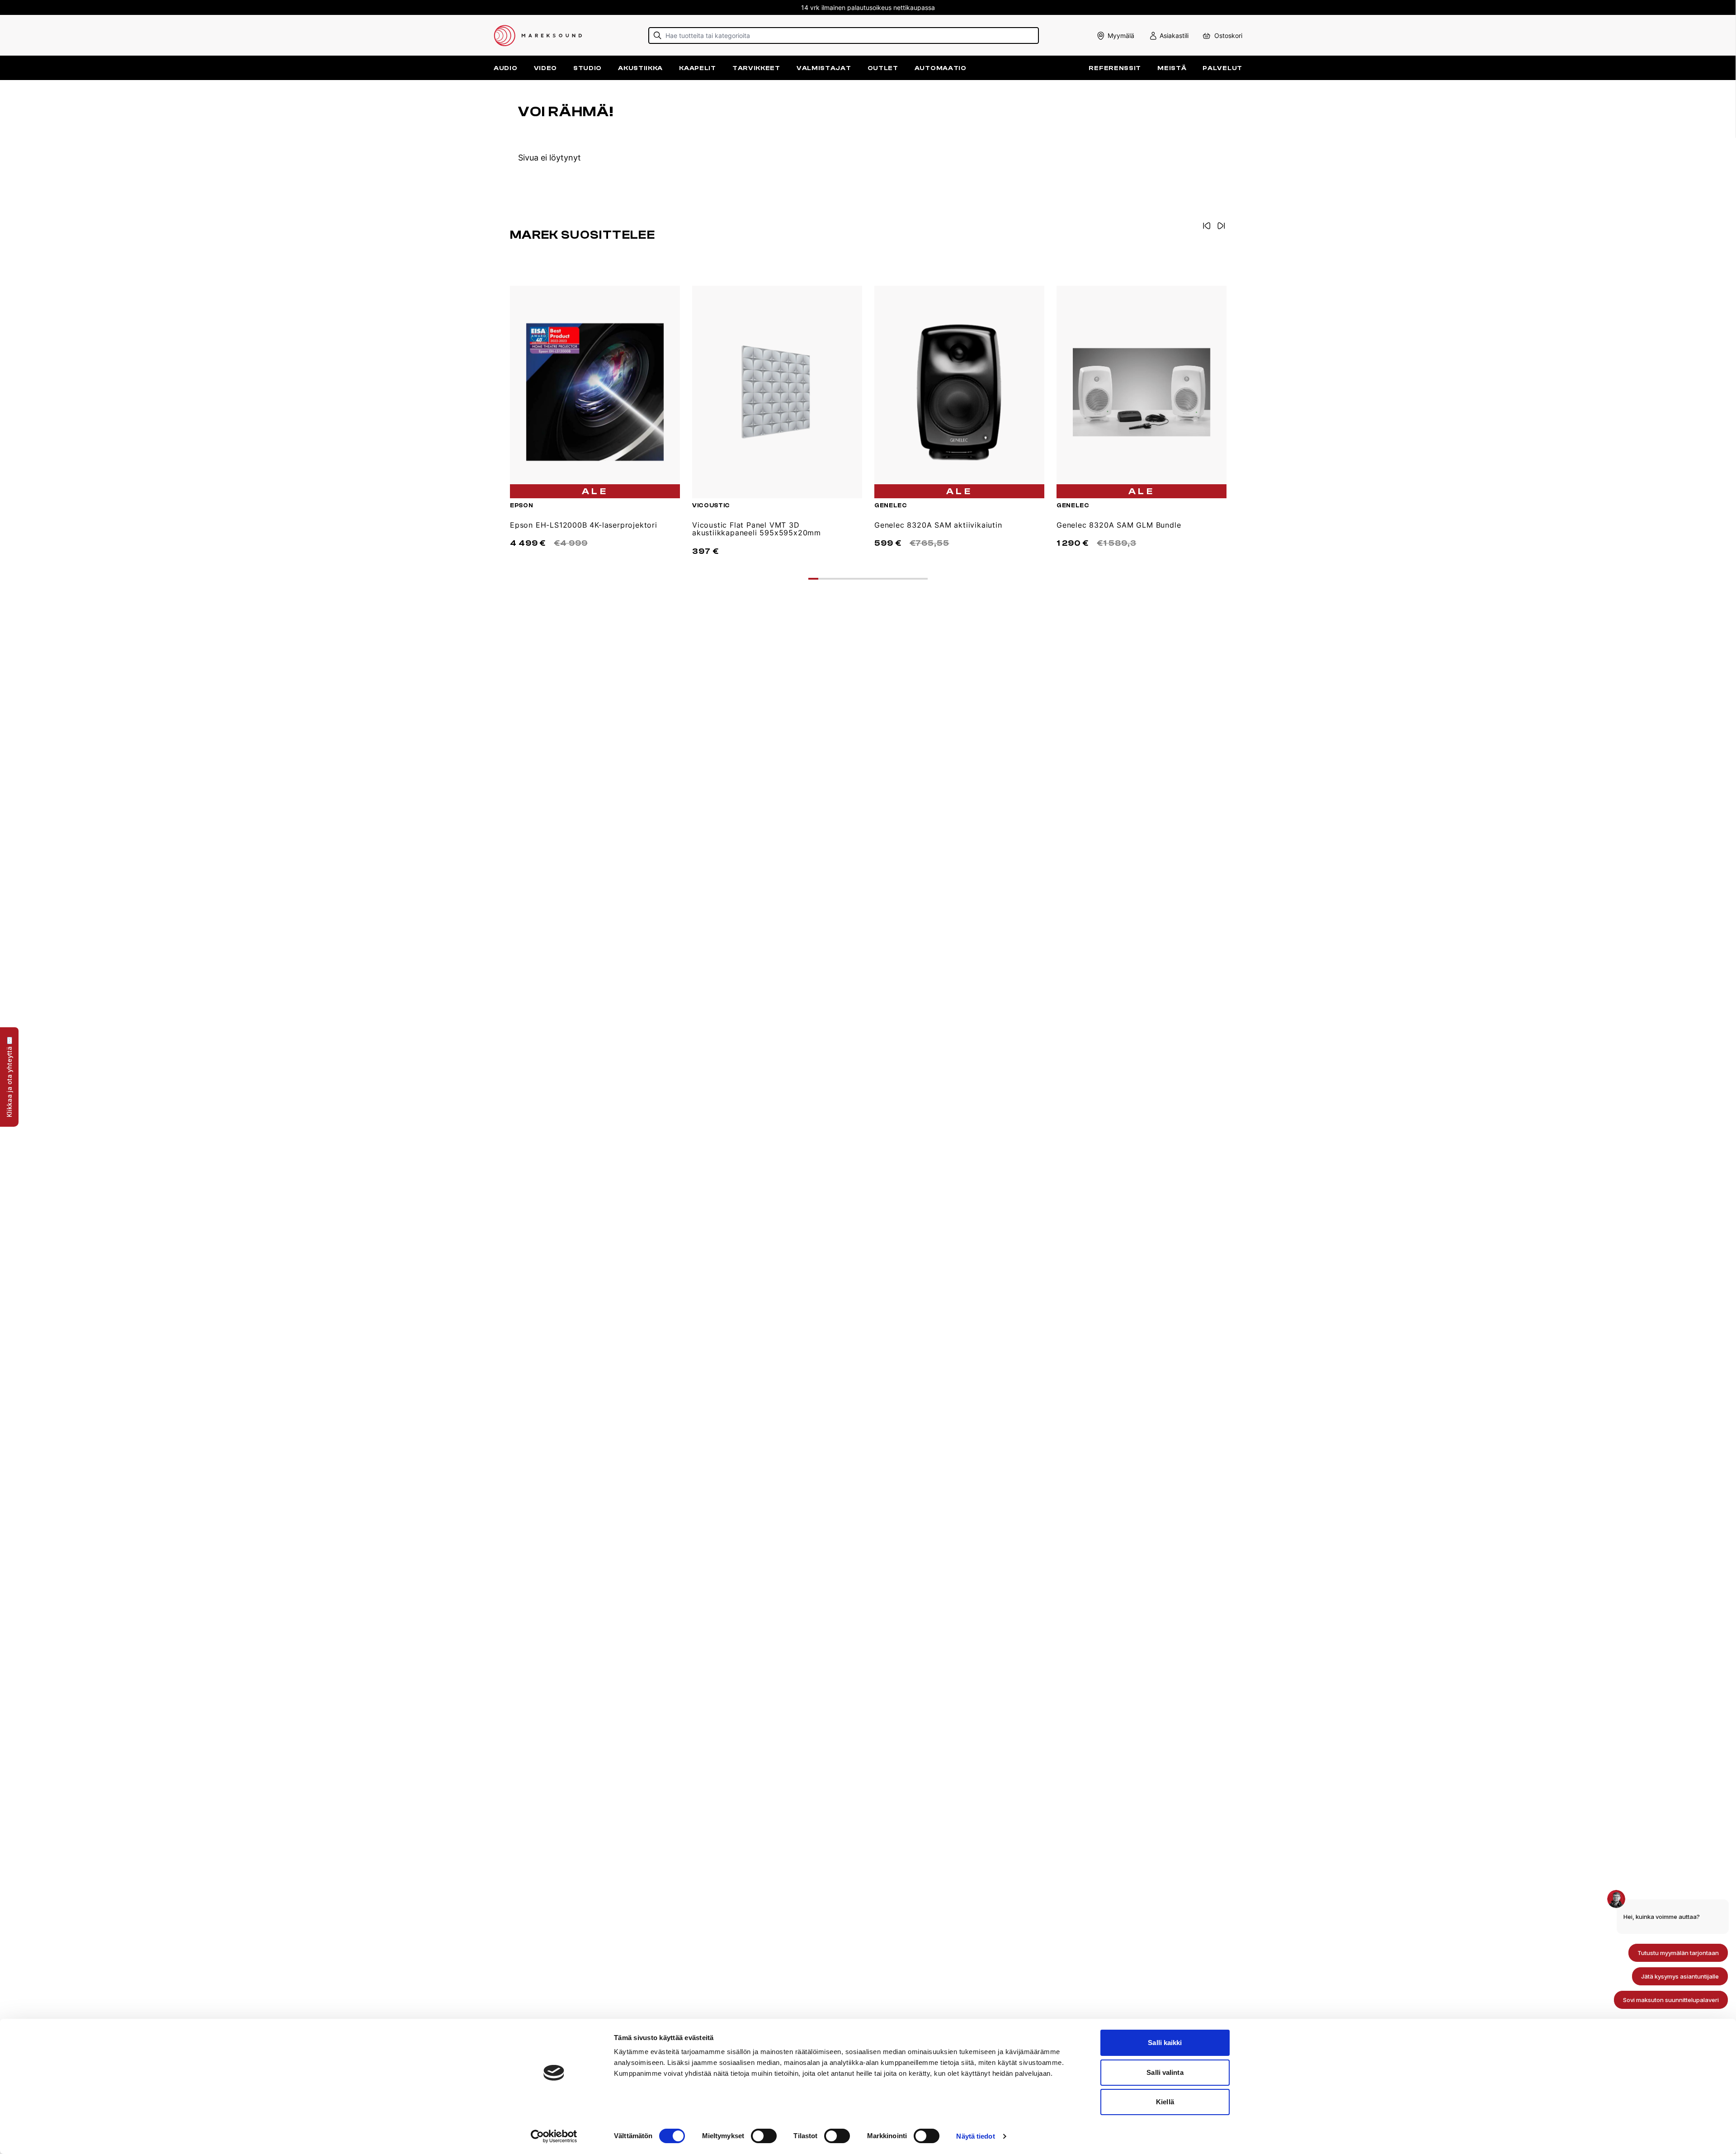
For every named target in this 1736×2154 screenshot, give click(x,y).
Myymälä (1121, 35)
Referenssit (1115, 68)
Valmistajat (824, 68)
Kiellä (1165, 2102)
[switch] (764, 2136)
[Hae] (658, 35)
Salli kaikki (1165, 2043)
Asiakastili (1174, 35)
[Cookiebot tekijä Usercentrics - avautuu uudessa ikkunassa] (554, 2136)
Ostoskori (1228, 35)
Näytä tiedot (975, 2136)
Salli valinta (1165, 2072)
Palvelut (1222, 68)
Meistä (1172, 68)
